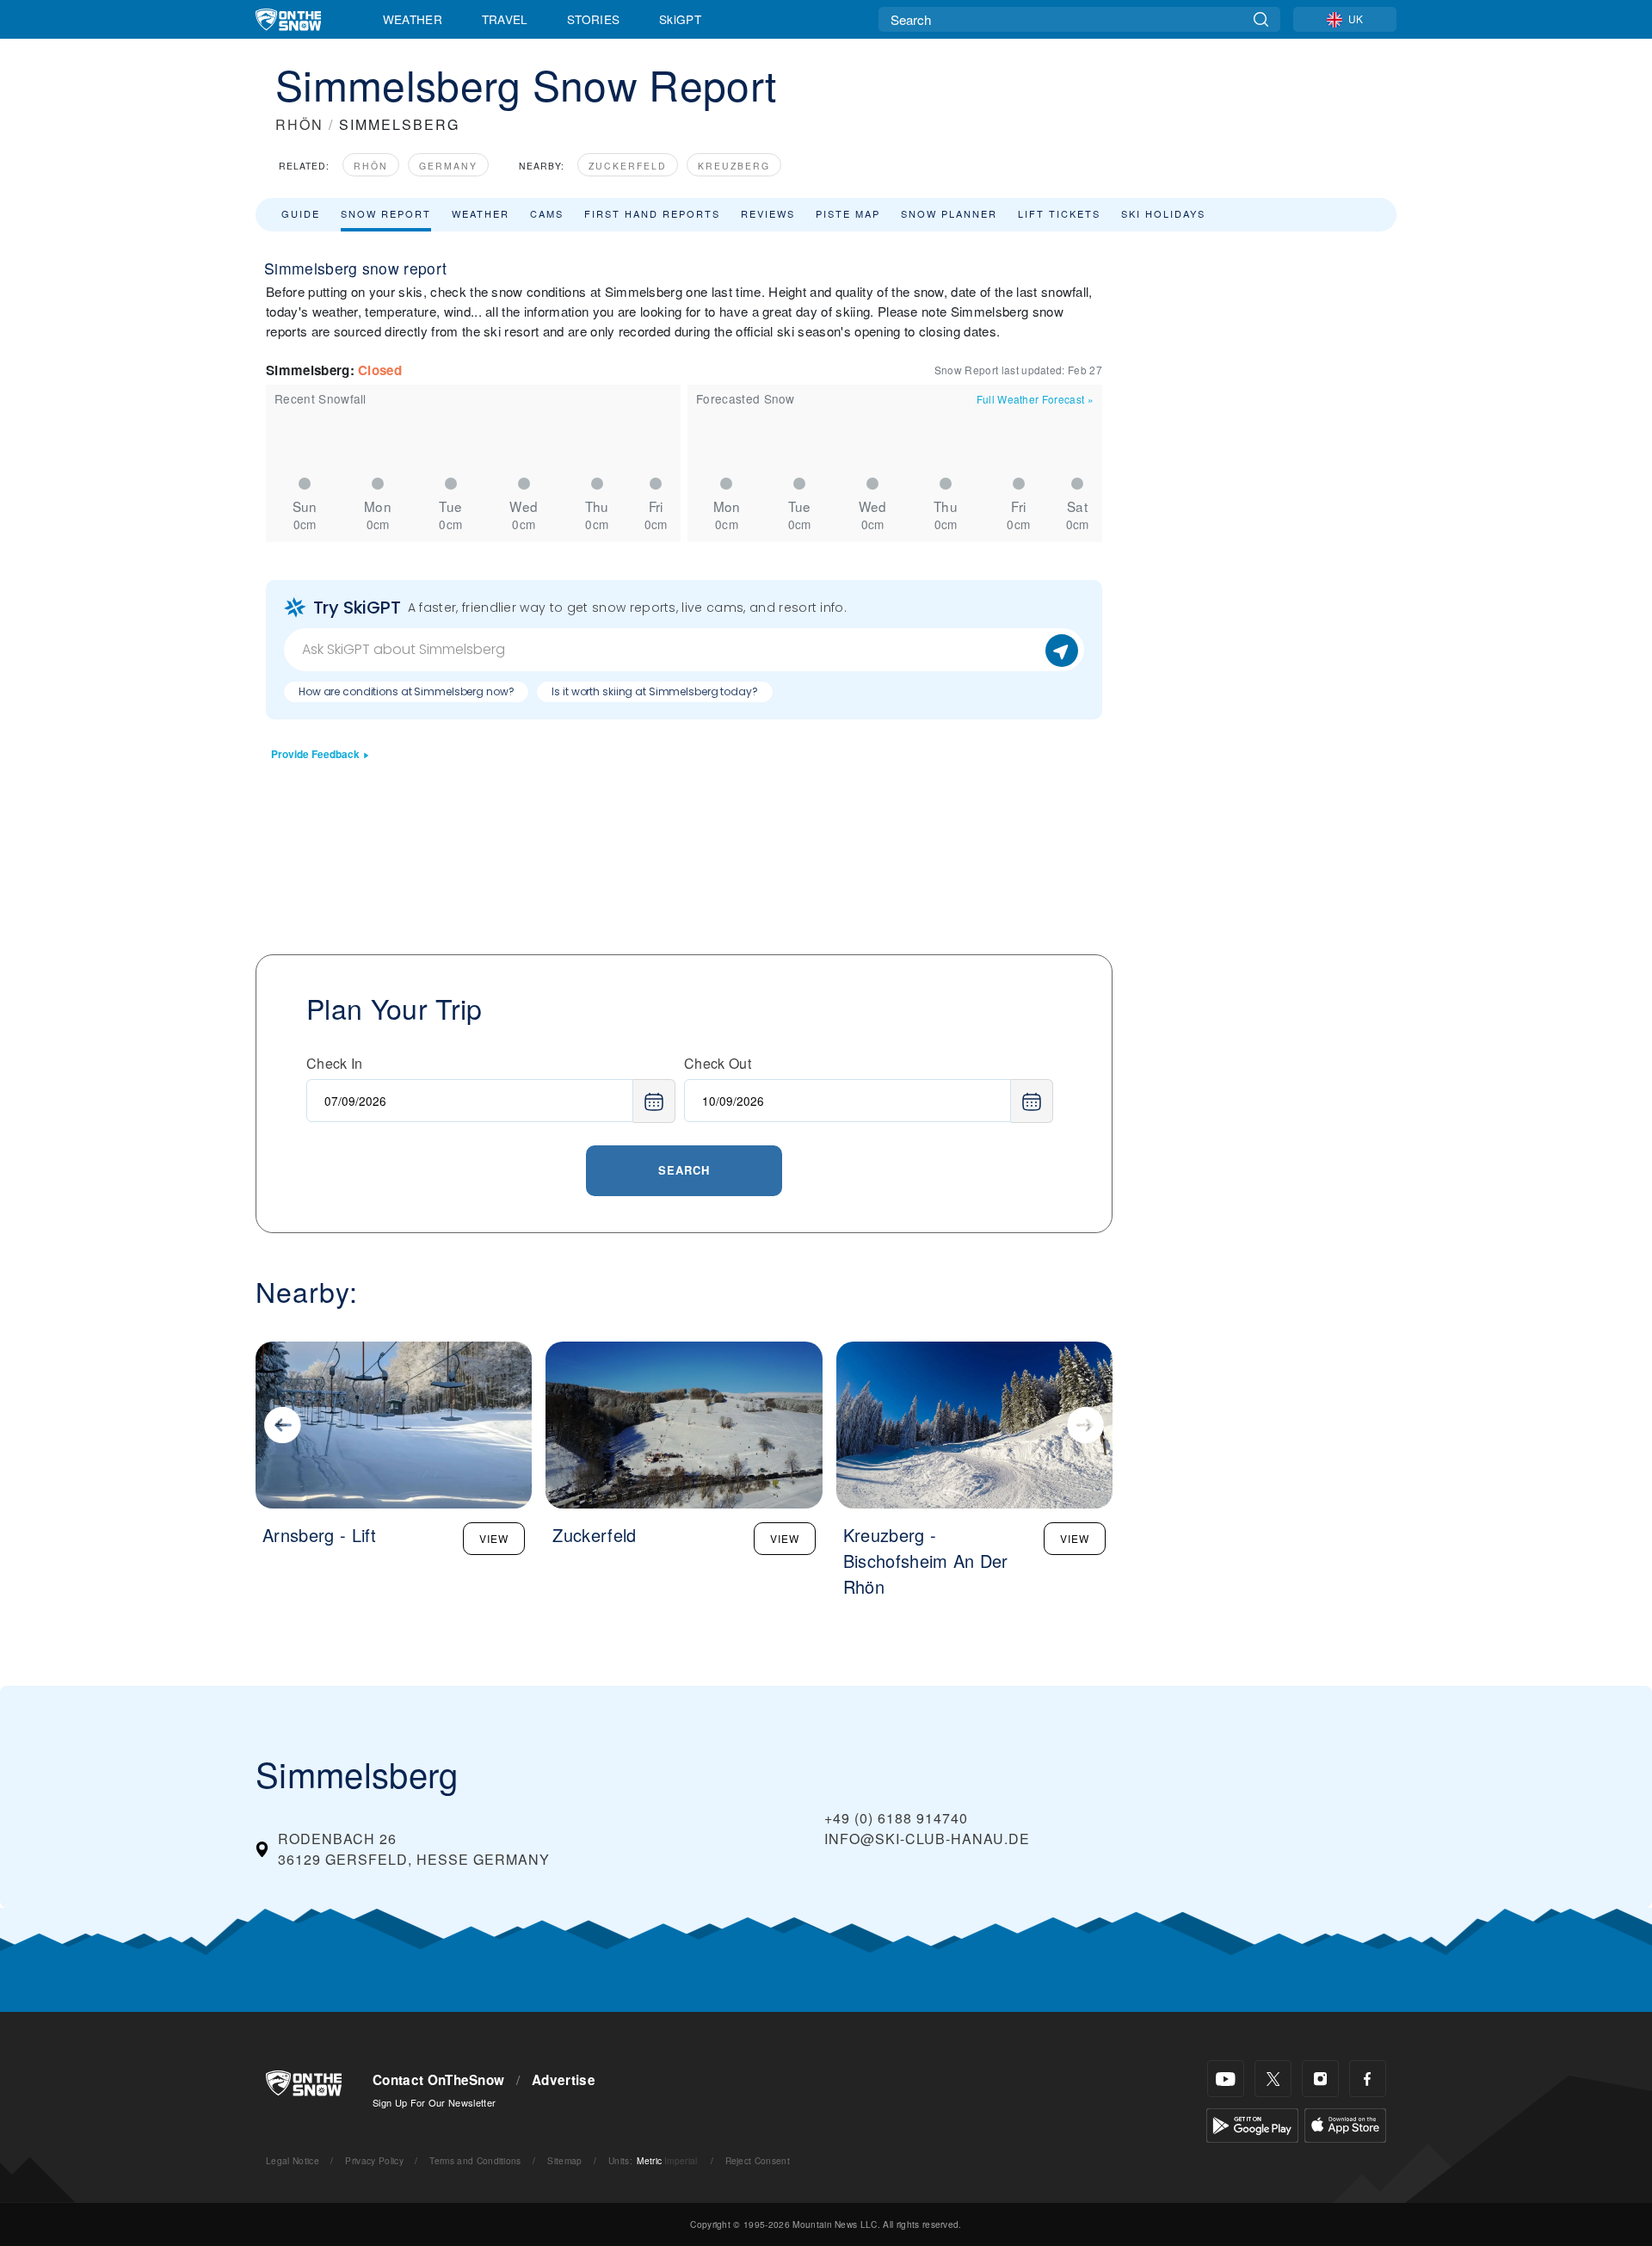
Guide (301, 213)
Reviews (768, 213)
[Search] (1261, 19)
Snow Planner (949, 213)
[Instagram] (1320, 2079)
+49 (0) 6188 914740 (896, 1818)
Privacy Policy (374, 2160)
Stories (593, 19)
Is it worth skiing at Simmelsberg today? (654, 691)
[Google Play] (1252, 2123)
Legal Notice (293, 2160)
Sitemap (564, 2160)
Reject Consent (758, 2160)
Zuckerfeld (628, 166)
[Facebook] (1368, 2079)
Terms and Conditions (475, 2160)
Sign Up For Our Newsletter (434, 2102)
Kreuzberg (734, 166)
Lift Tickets (1059, 213)
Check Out (718, 1063)
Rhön (371, 166)
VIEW (494, 1538)
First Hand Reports (652, 213)
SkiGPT (680, 19)
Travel (505, 19)
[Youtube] (1226, 2079)
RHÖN (299, 124)
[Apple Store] (1345, 2123)
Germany (448, 166)
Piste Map (848, 213)
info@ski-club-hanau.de (927, 1839)
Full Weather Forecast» (1035, 399)
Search (684, 1170)
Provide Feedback (315, 754)
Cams (547, 213)
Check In (335, 1063)
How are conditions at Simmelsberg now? (406, 691)
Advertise (564, 2080)
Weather (413, 19)
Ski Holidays (1163, 213)
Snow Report (386, 213)
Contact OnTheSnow (438, 2080)
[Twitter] (1273, 2079)
